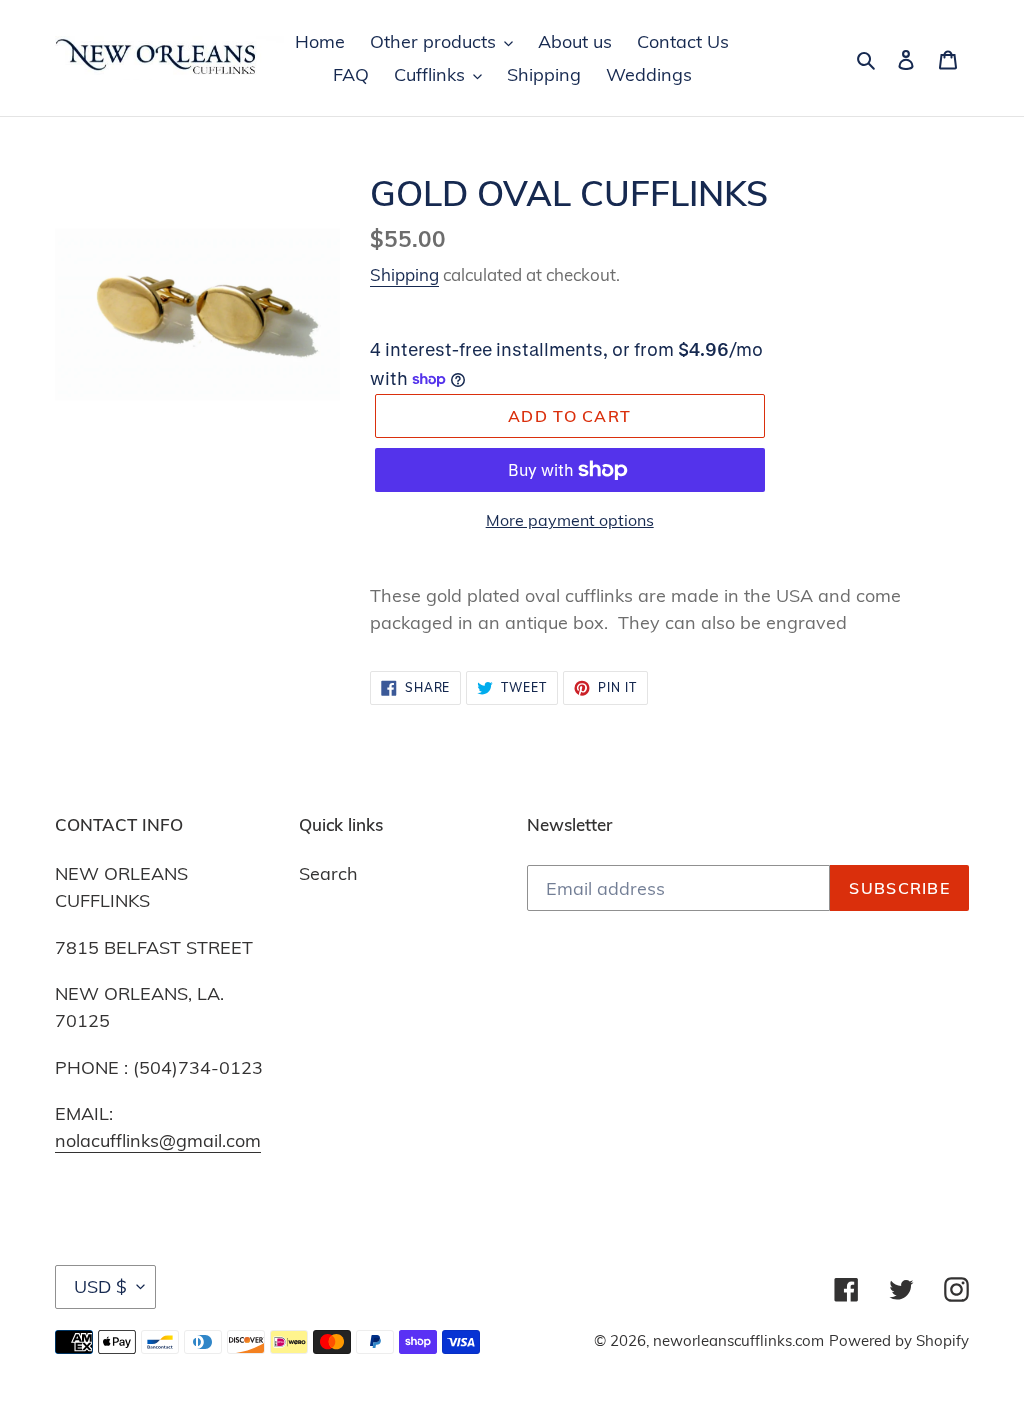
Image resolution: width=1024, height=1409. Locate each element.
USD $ (100, 1286)
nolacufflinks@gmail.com (158, 1140)
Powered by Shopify (899, 1340)
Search (328, 873)
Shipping (404, 274)
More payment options (570, 520)
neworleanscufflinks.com (738, 1340)
